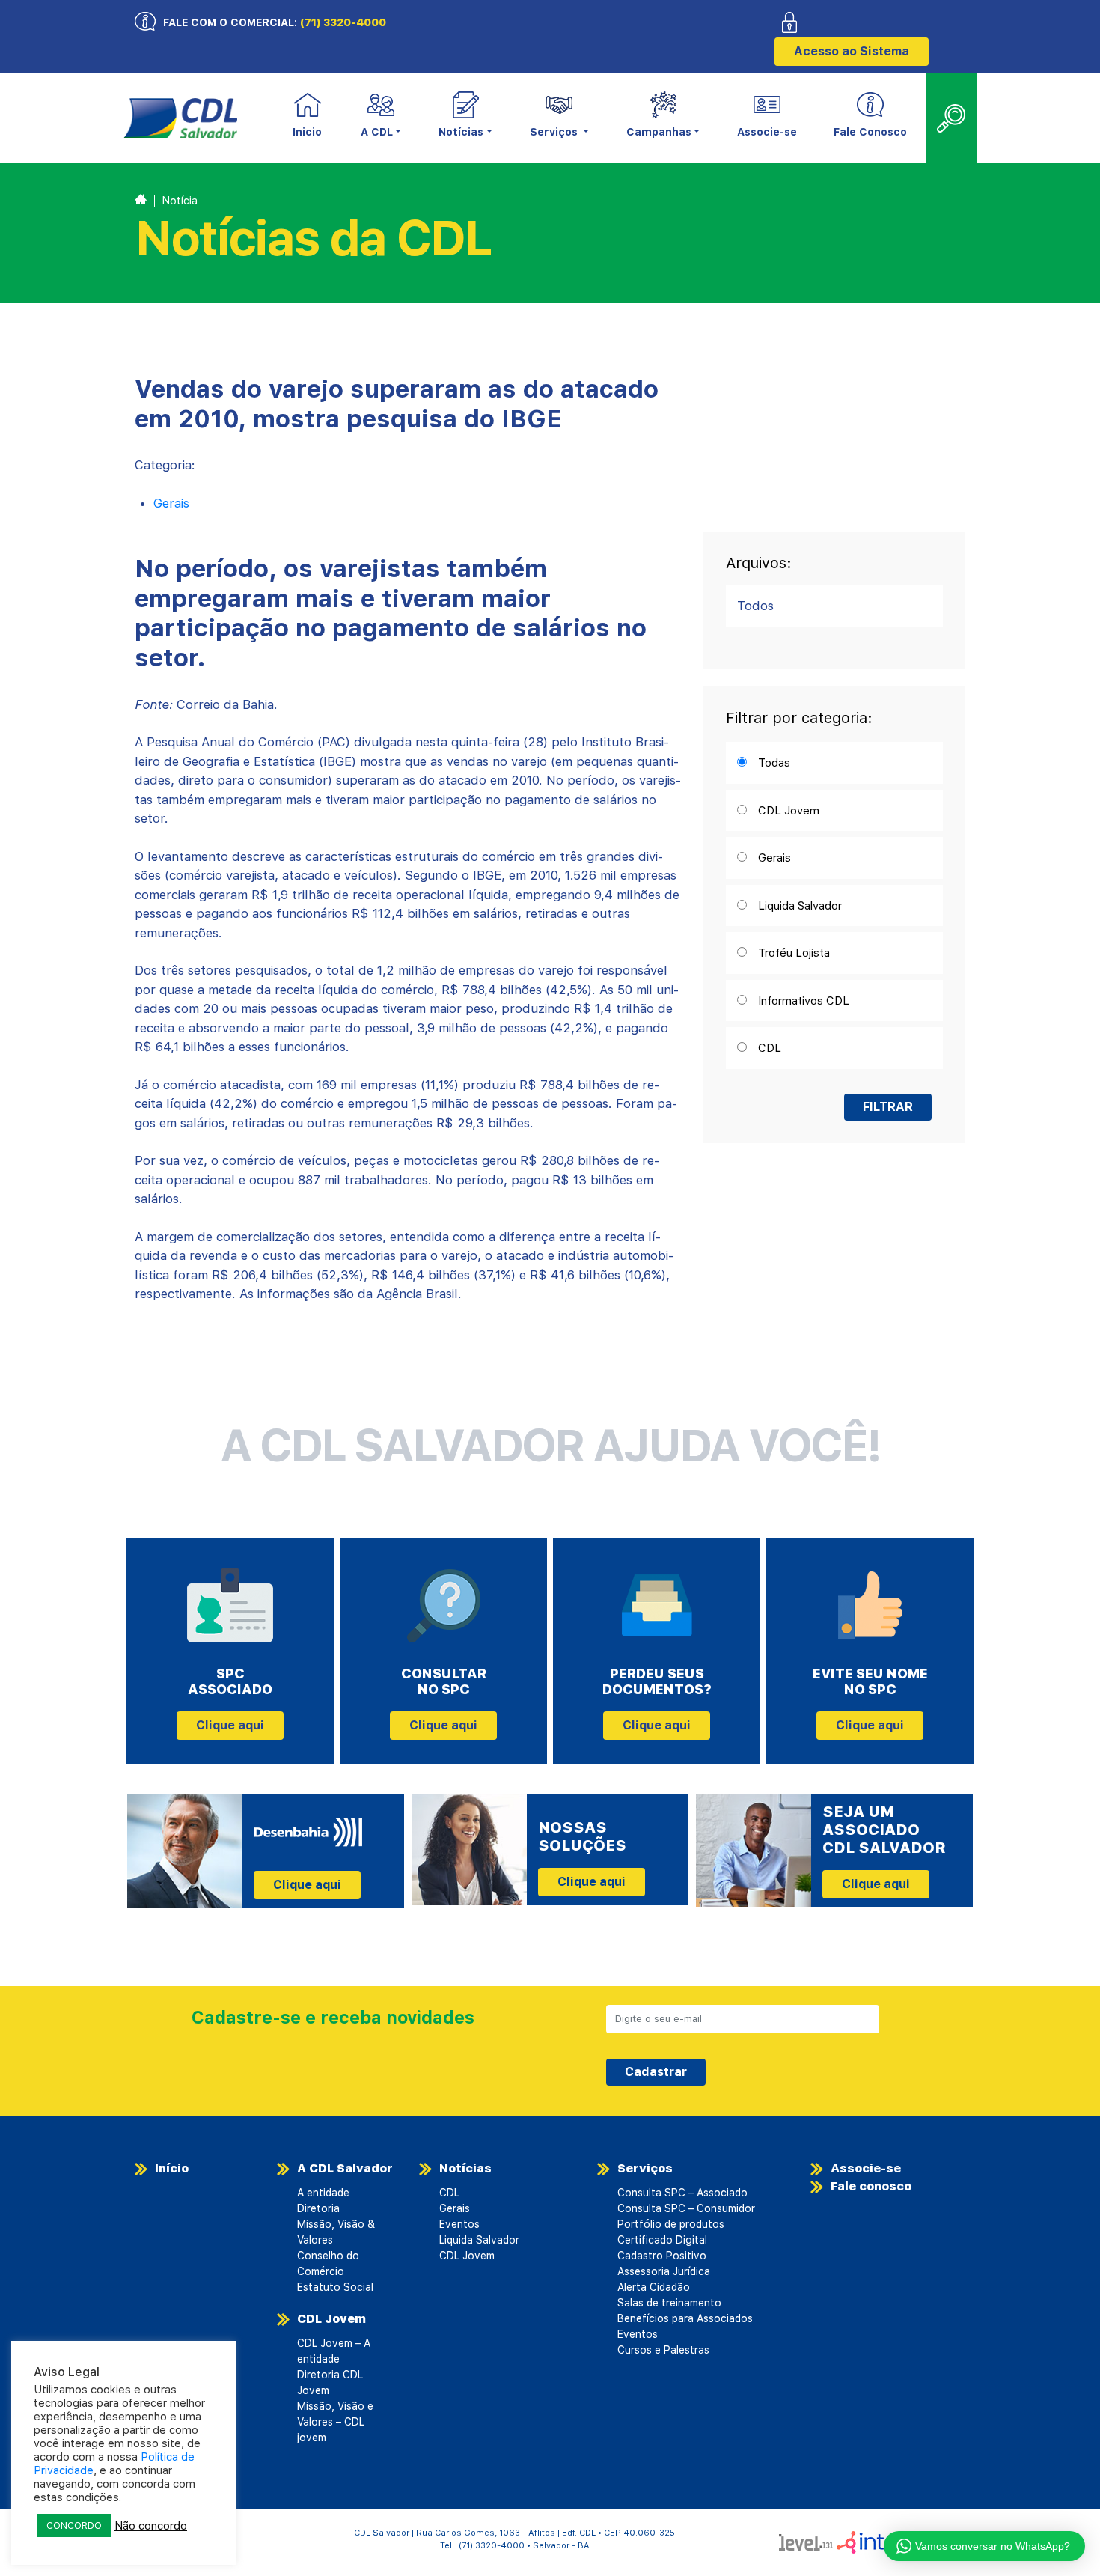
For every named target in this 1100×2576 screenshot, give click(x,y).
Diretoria (318, 2208)
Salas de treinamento (669, 2303)
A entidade (323, 2193)
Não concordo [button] (151, 2526)
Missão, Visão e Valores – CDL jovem (335, 2422)
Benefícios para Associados (685, 2318)
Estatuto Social (335, 2287)
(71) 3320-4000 (343, 22)
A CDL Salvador (345, 2168)
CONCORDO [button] (74, 2525)
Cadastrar (656, 2072)
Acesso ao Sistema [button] (852, 51)
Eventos (459, 2224)
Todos (755, 606)
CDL (449, 2193)
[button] (381, 119)
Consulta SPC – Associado (682, 2193)
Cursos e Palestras (663, 2350)
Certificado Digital (662, 2240)
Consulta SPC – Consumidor (686, 2208)
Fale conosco (871, 2186)
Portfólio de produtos (671, 2224)
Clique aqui (230, 1725)
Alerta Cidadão (654, 2287)
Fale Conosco (870, 132)
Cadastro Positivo (662, 2256)
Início (172, 2168)
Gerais (171, 503)
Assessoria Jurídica (664, 2271)
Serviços (645, 2168)
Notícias (465, 2168)
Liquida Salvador (479, 2240)
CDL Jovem (331, 2319)
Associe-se (767, 132)
